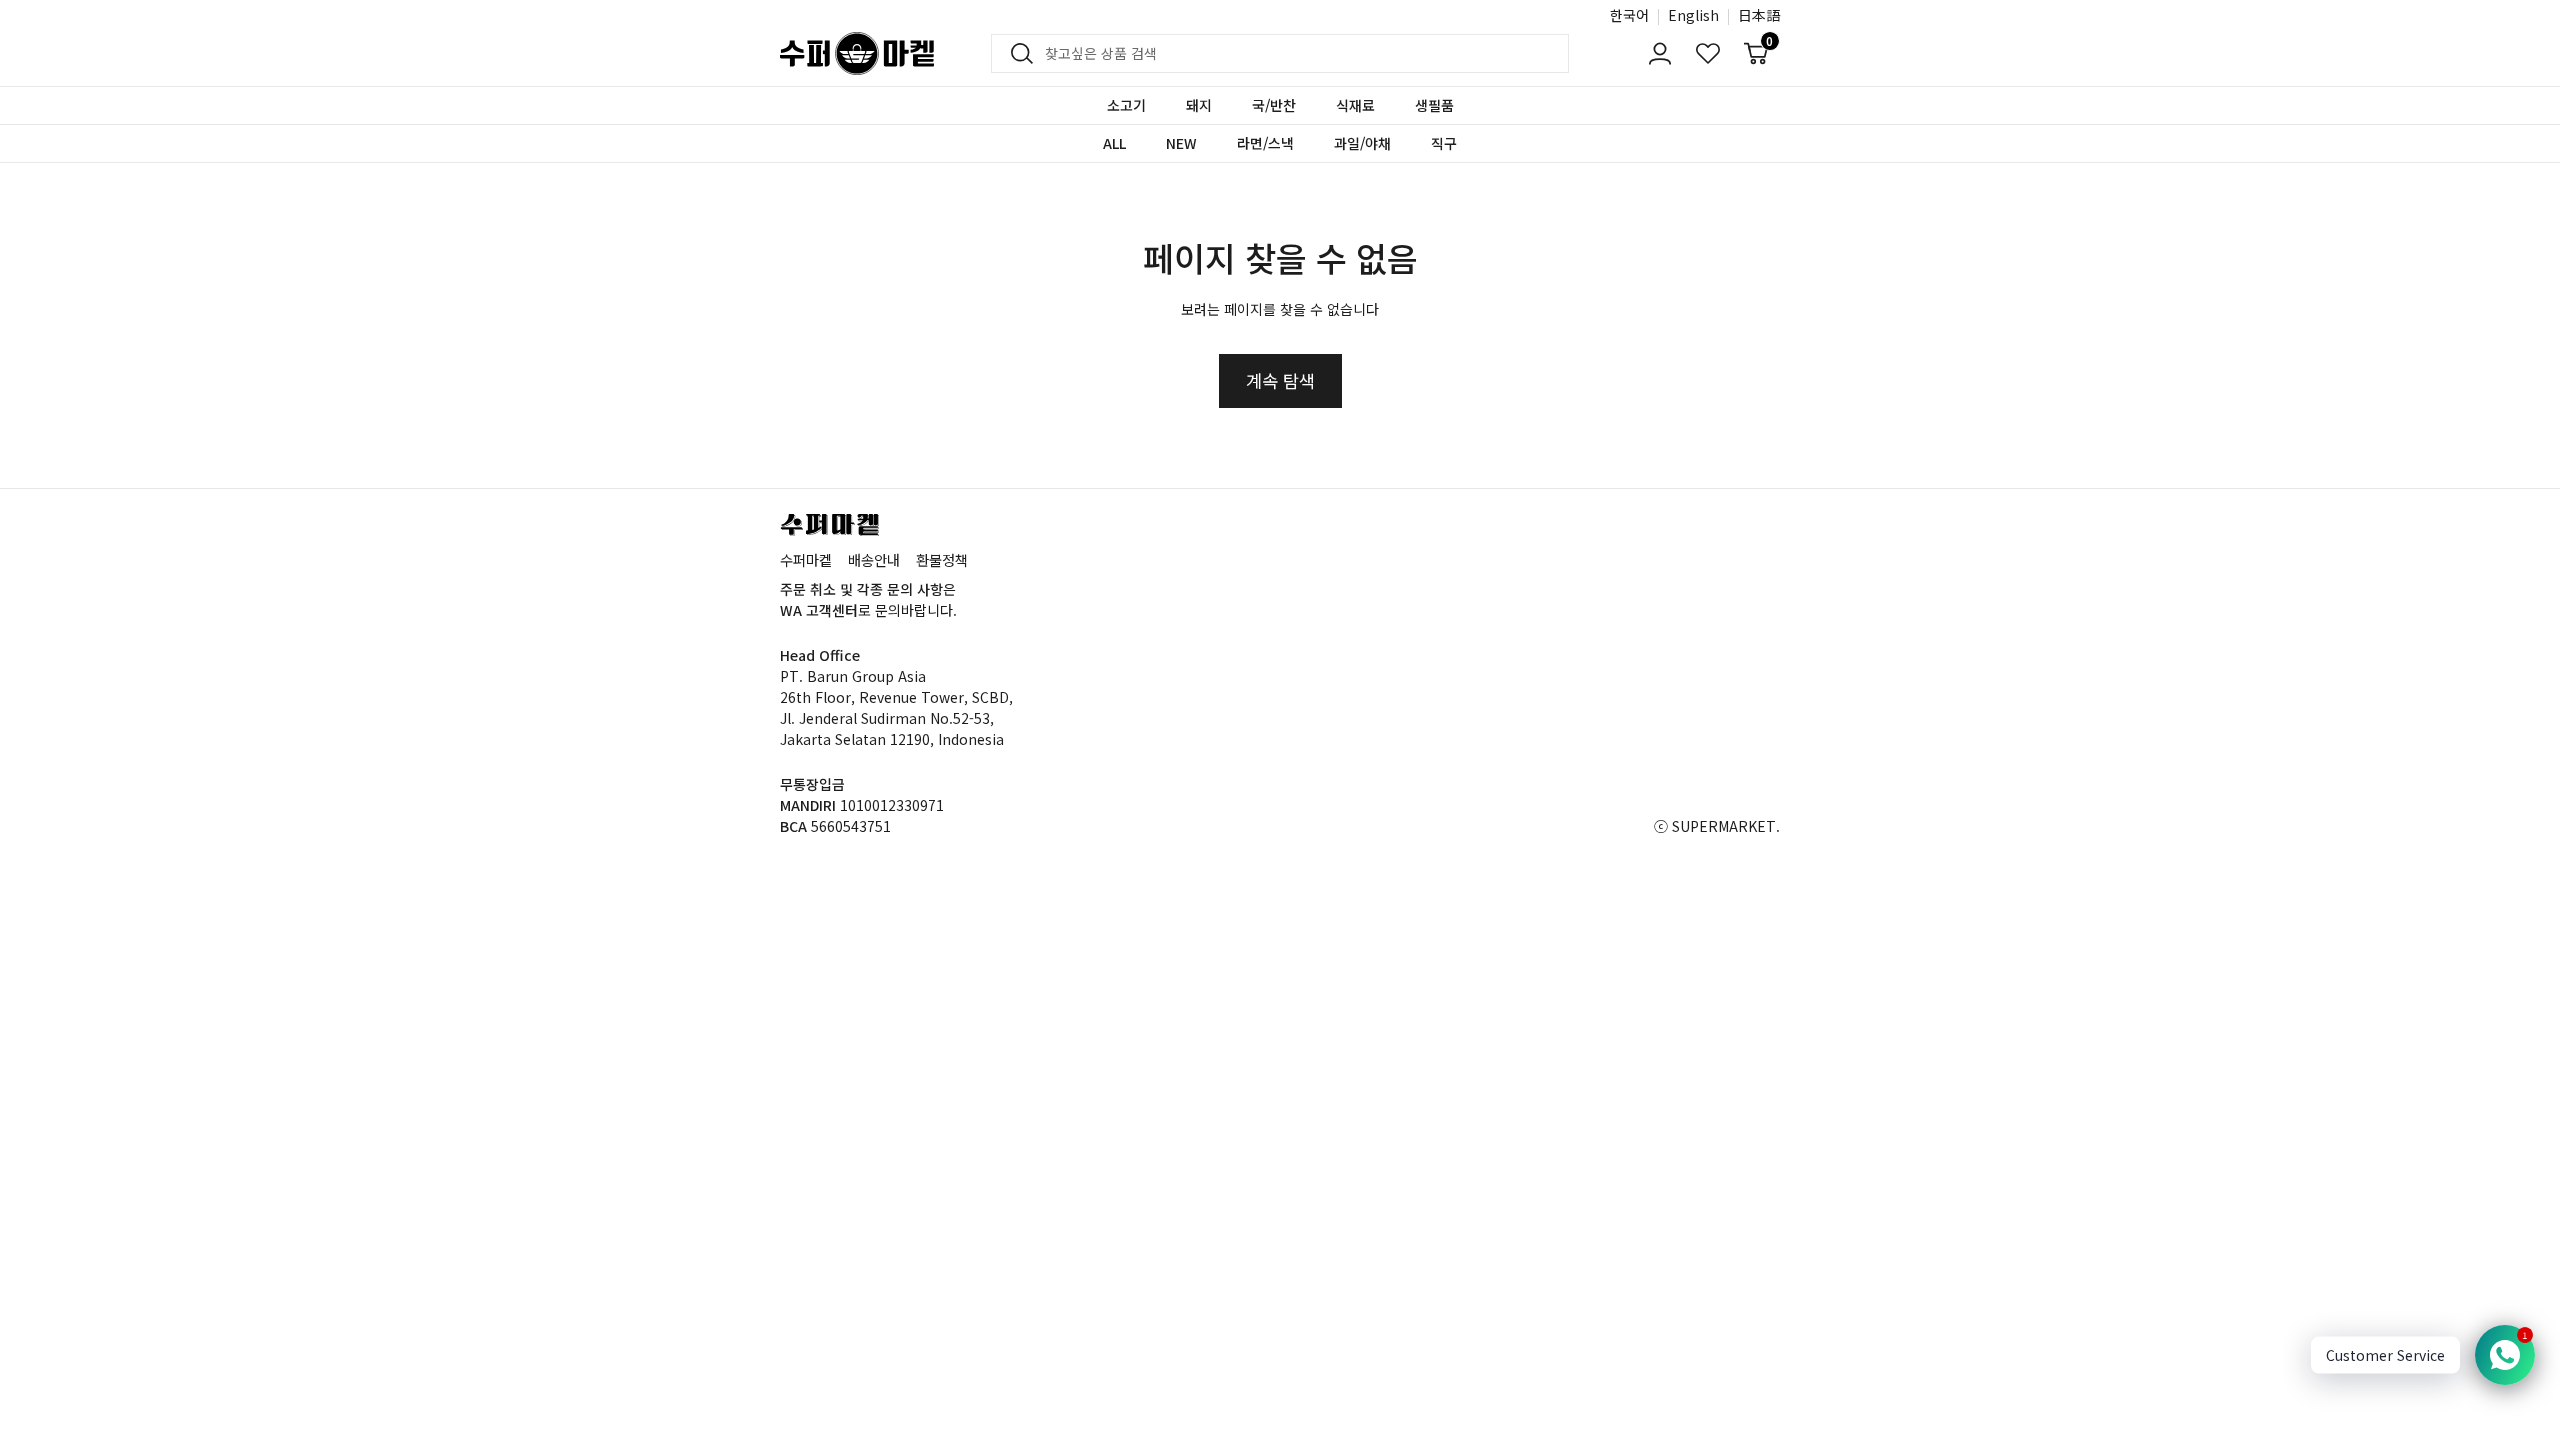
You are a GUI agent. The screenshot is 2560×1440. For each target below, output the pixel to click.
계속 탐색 (1280, 380)
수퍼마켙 (806, 559)
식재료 (1355, 105)
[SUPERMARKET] (857, 53)
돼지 (1199, 105)
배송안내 (874, 559)
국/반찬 (1274, 105)
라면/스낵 (1265, 143)
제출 (1016, 54)
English (1693, 15)
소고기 (1126, 105)
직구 (1444, 143)
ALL (1114, 143)
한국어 (1629, 15)
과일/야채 (1362, 143)
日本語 (1759, 15)
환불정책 (942, 559)
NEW (1181, 143)
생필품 (1434, 105)
